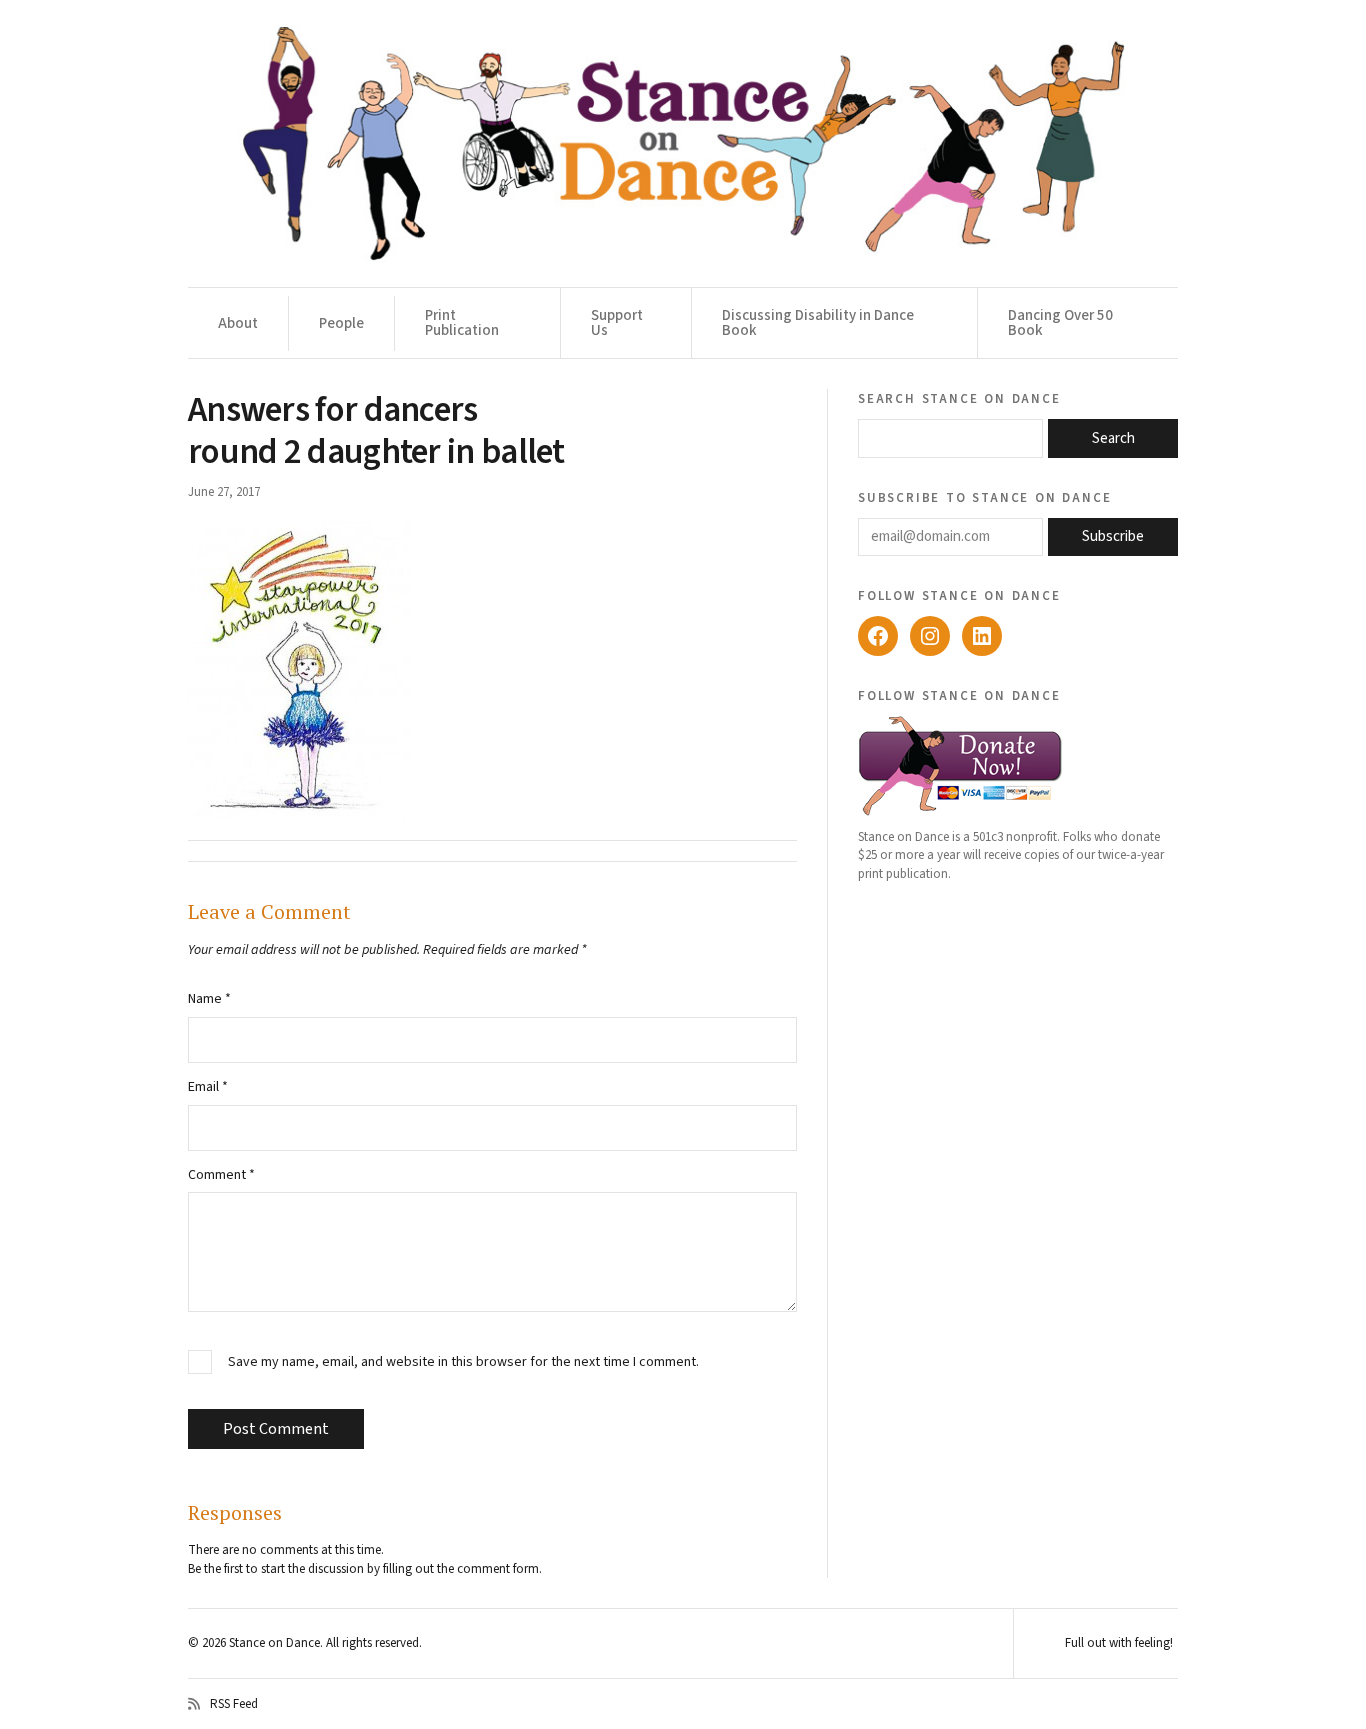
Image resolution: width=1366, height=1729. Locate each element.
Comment (221, 1175)
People (341, 323)
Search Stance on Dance (959, 398)
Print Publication (462, 323)
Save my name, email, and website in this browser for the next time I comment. (463, 1362)
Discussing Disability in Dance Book (818, 323)
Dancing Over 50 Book (1060, 323)
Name (209, 999)
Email (208, 1087)
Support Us (617, 323)
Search (1113, 438)
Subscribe (1113, 536)
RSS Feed (234, 1704)
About (238, 323)
